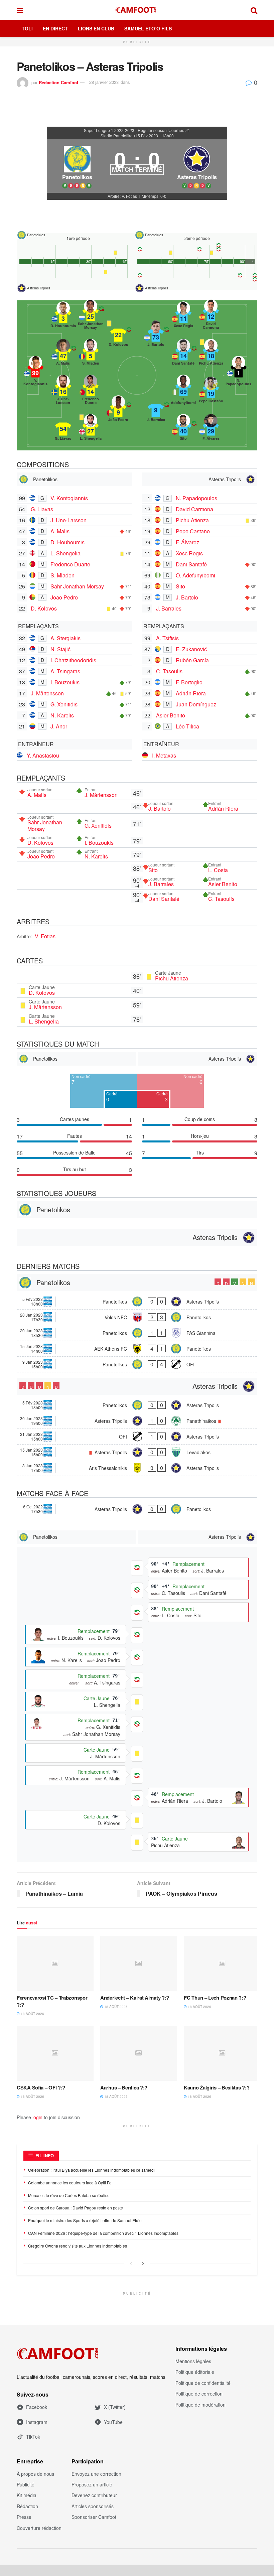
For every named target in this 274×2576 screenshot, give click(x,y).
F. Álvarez (187, 542)
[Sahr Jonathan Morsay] (91, 314)
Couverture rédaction (39, 2528)
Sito (180, 586)
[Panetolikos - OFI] (137, 1364)
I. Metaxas (164, 755)
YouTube (113, 2422)
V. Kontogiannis (69, 498)
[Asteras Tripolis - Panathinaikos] (137, 1421)
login (37, 2117)
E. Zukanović (191, 649)
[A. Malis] (63, 354)
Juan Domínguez (196, 704)
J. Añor (59, 726)
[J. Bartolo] (156, 335)
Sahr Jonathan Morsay (77, 586)
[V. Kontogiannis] (35, 371)
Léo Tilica (187, 726)
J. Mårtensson (47, 693)
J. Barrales (169, 608)
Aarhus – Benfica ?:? (124, 2087)
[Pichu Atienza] (211, 354)
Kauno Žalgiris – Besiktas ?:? (217, 2087)
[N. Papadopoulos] (239, 371)
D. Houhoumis (67, 542)
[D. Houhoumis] (63, 316)
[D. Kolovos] (118, 335)
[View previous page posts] (131, 2264)
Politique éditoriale (195, 2372)
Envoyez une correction (96, 2474)
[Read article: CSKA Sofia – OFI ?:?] (55, 2053)
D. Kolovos (44, 608)
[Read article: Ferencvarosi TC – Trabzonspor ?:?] (55, 1963)
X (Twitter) (115, 2407)
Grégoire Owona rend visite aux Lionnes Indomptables (78, 2246)
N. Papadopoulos (196, 498)
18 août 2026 (32, 2014)
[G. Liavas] (63, 429)
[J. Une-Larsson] (63, 390)
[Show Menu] (20, 10)
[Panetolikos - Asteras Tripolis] (137, 1302)
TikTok (33, 2437)
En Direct (55, 28)
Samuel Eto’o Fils (148, 28)
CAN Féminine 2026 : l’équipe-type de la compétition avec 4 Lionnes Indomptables (103, 2233)
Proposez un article (92, 2484)
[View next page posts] (143, 2264)
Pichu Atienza (192, 520)
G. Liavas (42, 509)
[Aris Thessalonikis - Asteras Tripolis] (137, 1468)
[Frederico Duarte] (91, 390)
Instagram (37, 2422)
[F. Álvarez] (211, 429)
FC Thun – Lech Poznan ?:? (215, 1998)
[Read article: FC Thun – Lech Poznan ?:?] (222, 1963)
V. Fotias (45, 936)
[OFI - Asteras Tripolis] (137, 1437)
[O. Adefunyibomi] (183, 390)
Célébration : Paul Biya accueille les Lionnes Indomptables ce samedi (91, 2170)
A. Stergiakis (65, 638)
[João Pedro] (118, 410)
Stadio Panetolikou (118, 136)
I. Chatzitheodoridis (73, 660)
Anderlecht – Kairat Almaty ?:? (135, 1998)
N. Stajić (60, 649)
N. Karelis (62, 715)
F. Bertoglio (189, 682)
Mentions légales (193, 2361)
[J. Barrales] (156, 410)
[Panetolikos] (77, 166)
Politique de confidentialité (203, 2383)
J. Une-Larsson (68, 520)
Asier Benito (171, 715)
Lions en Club (96, 28)
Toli (27, 28)
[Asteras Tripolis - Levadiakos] (137, 1452)
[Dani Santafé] (183, 354)
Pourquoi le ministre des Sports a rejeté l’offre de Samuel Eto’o (85, 2220)
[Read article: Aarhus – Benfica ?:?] (139, 2053)
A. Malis (60, 531)
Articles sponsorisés (93, 2506)
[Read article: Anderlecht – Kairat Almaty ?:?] (139, 1963)
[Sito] (183, 429)
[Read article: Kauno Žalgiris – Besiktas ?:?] (222, 2053)
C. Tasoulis (169, 671)
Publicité (26, 2484)
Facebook (37, 2407)
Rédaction (27, 2506)
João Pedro (64, 597)
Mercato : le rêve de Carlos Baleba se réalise (69, 2195)
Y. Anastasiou (43, 755)
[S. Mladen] (91, 354)
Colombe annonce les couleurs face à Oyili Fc (70, 2183)
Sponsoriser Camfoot (94, 2517)
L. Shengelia (65, 553)
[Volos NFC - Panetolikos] (137, 1317)
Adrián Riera (191, 693)
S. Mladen (62, 575)
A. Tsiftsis (167, 638)
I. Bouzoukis (65, 682)
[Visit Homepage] (137, 10)
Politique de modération (200, 2405)
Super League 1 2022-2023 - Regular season (125, 130)
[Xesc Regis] (183, 316)
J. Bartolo (187, 597)
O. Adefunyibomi (195, 575)
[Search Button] (254, 10)
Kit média (27, 2495)
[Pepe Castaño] (211, 392)
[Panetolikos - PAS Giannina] (137, 1333)
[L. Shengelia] (91, 429)
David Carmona (194, 509)
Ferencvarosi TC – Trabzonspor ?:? (52, 2001)
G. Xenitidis (64, 704)
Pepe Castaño (193, 531)
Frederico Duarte (70, 564)
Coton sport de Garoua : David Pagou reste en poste (76, 2208)
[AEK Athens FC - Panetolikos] (137, 1349)
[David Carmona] (211, 314)
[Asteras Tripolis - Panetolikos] (137, 1509)
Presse (24, 2517)
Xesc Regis (189, 553)
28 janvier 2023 (104, 82)
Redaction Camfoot (58, 82)
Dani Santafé (191, 564)
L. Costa (218, 870)
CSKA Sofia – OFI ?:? (41, 2087)
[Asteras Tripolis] (197, 166)
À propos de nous (35, 2474)
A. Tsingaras (65, 671)
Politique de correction (199, 2394)
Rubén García (192, 660)
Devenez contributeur (94, 2495)
